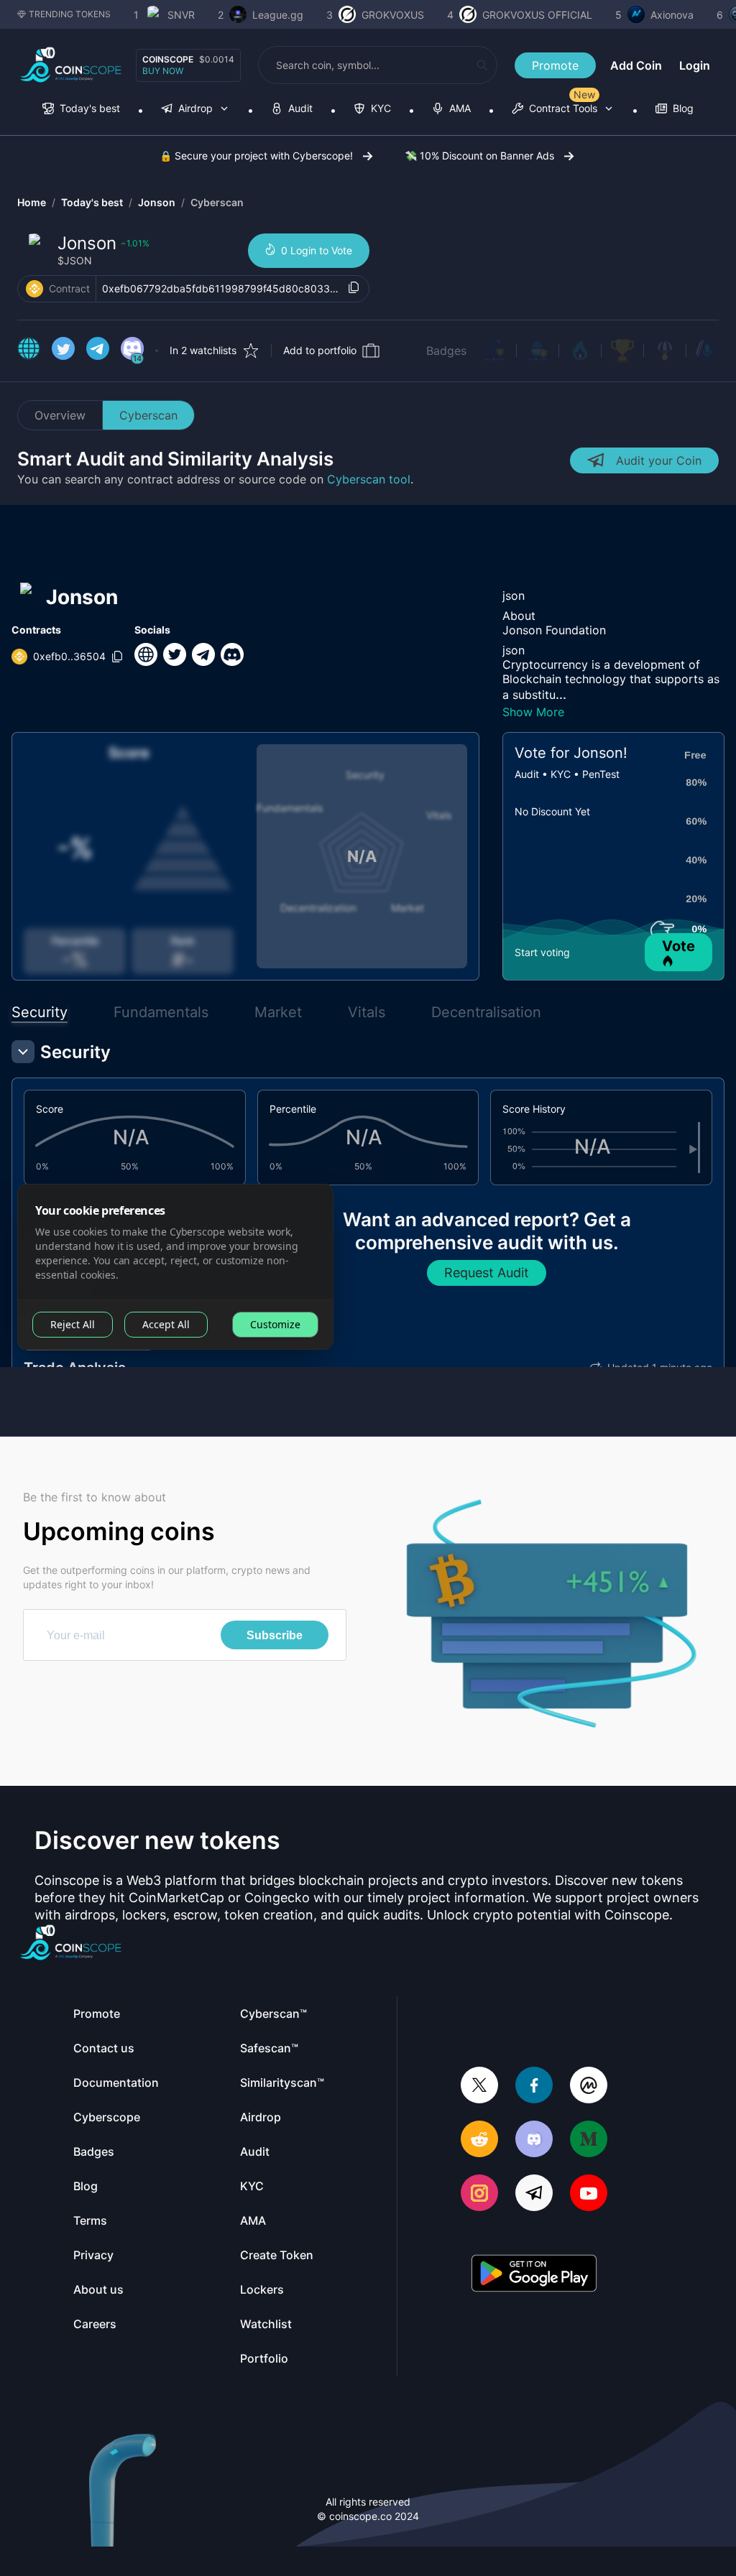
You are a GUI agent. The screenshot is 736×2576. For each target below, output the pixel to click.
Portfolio (264, 2358)
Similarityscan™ (282, 2082)
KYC (252, 2186)
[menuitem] (81, 110)
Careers (95, 2324)
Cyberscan (217, 202)
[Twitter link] (63, 351)
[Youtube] (589, 2194)
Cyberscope (107, 2117)
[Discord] (534, 2140)
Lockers (262, 2289)
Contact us (104, 2048)
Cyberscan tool (369, 479)
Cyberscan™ (273, 2014)
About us (98, 2289)
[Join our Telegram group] (534, 2194)
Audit (255, 2151)
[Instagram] (479, 2194)
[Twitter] (479, 2086)
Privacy (93, 2255)
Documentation (116, 2082)
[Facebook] (534, 2086)
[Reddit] (479, 2140)
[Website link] (29, 351)
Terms (90, 2220)
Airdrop (261, 2117)
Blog (86, 2186)
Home (32, 202)
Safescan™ (269, 2048)
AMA (253, 2220)
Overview (60, 415)
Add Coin (636, 65)
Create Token (277, 2255)
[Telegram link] (98, 351)
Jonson (157, 202)
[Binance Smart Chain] (34, 289)
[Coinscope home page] (71, 65)
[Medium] (589, 2140)
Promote (555, 65)
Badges (446, 351)
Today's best (92, 202)
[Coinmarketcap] (589, 2086)
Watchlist (266, 2324)
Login (695, 65)
